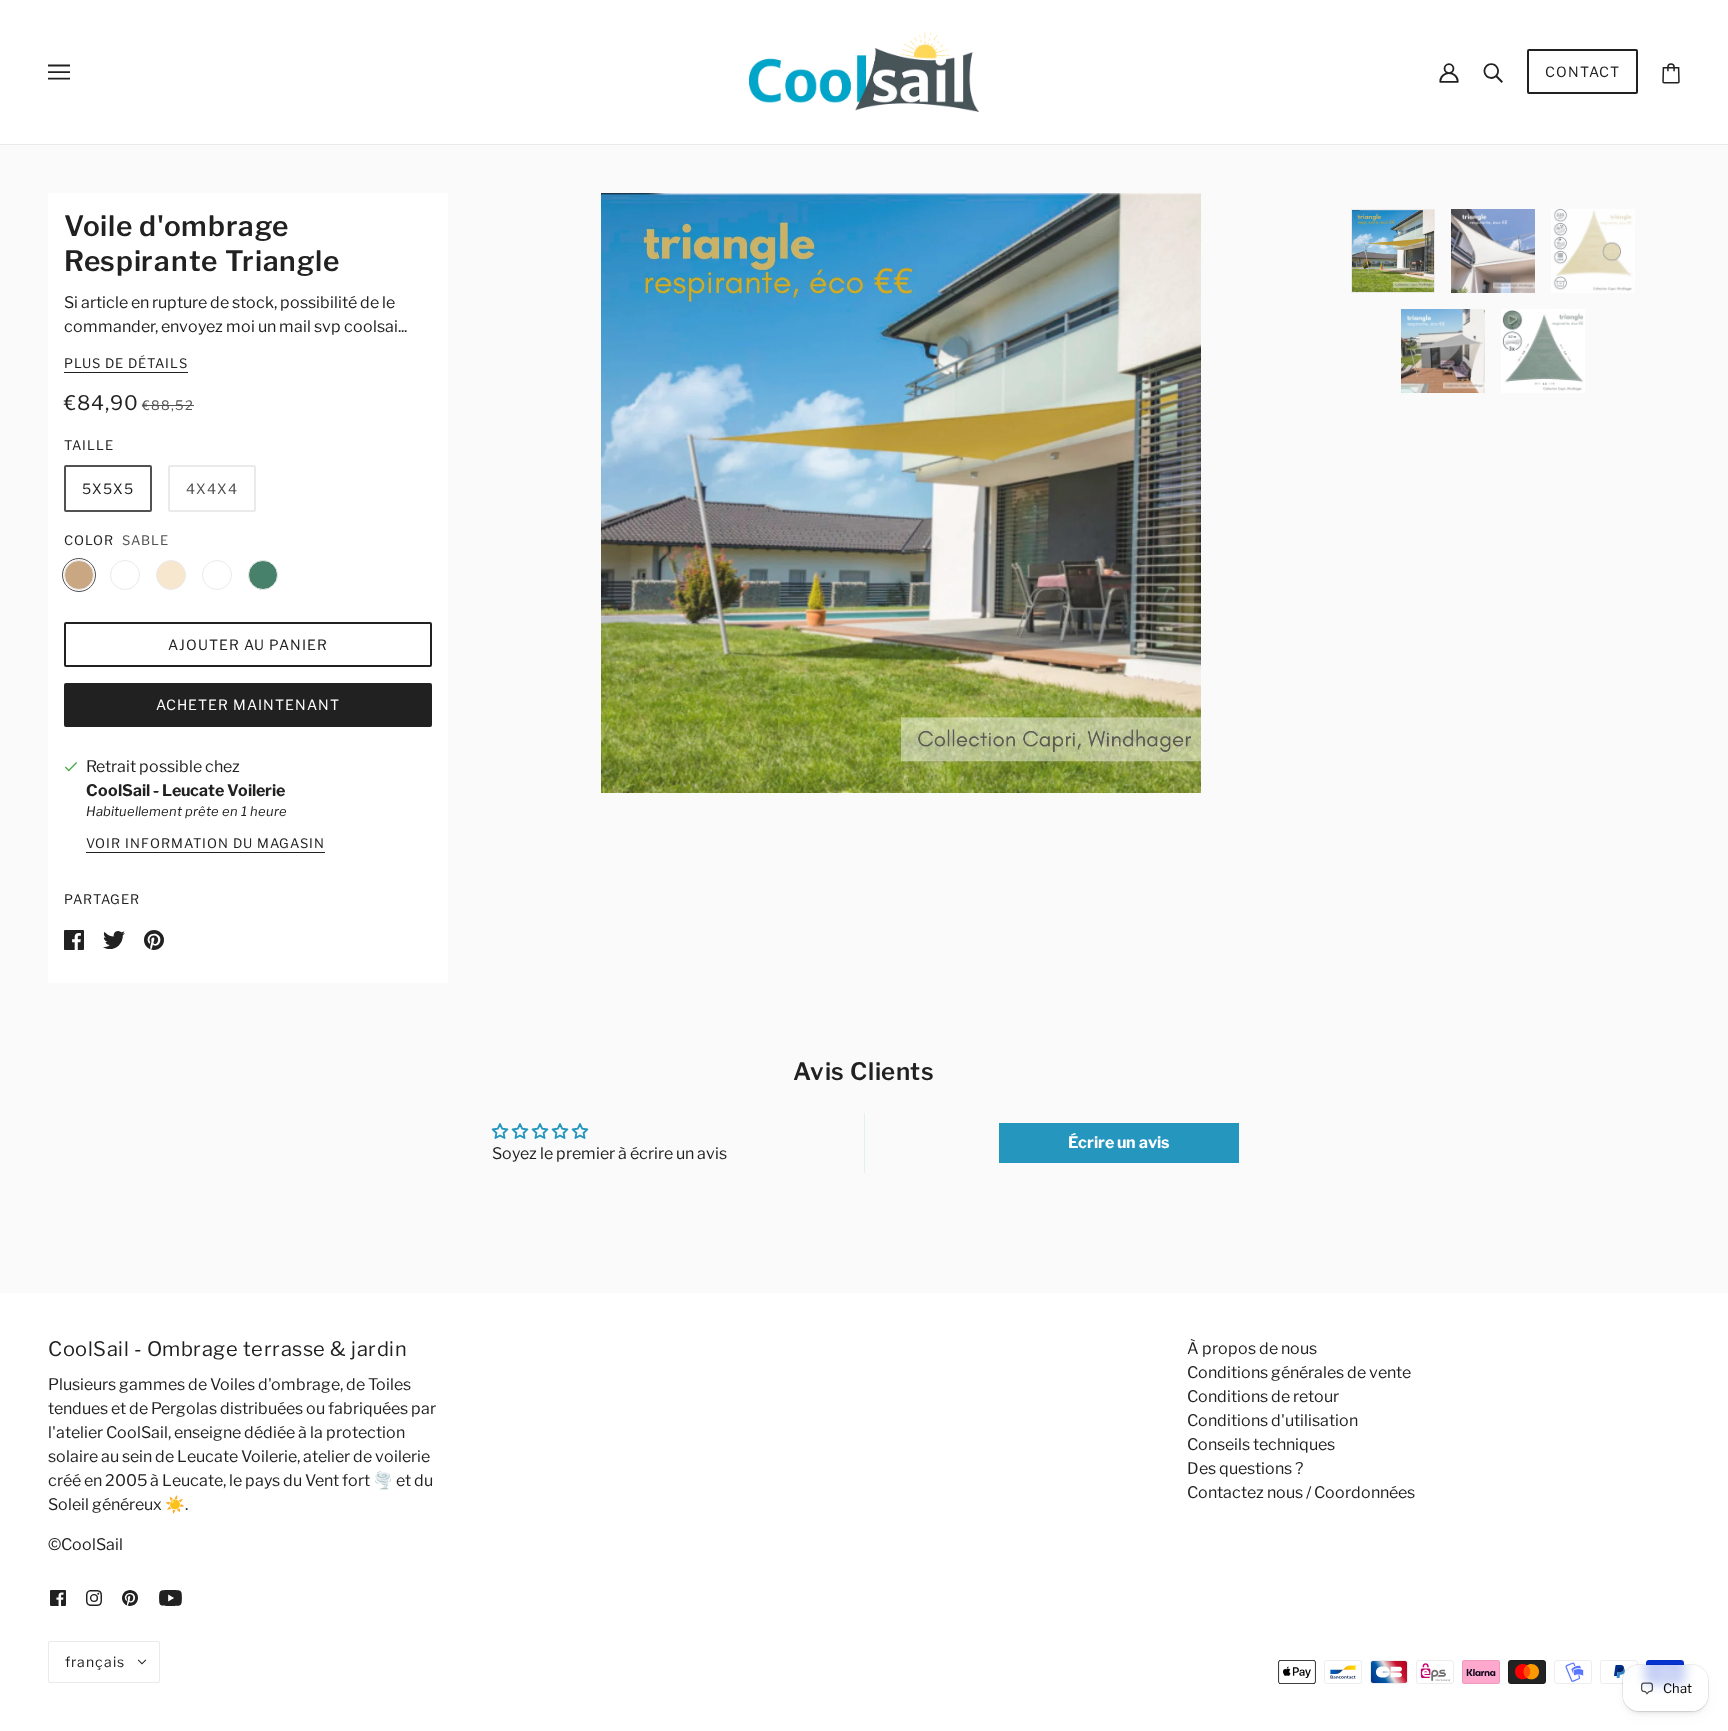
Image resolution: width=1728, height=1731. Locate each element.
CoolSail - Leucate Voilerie (185, 790)
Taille (89, 445)
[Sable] (79, 575)
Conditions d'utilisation (1272, 1420)
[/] (863, 70)
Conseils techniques (1261, 1444)
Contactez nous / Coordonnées (1301, 1492)
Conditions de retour (1263, 1396)
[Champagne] (171, 575)
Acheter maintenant (248, 704)
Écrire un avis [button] (1118, 1142)
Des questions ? (1245, 1468)
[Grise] (125, 575)
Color (89, 540)
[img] (58, 1597)
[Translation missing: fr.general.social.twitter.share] (115, 938)
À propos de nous (1252, 1348)
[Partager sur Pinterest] (154, 938)
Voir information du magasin (205, 844)
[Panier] (1671, 71)
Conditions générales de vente (1299, 1372)
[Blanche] (217, 575)
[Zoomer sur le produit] (901, 493)
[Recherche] (1493, 72)
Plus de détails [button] (126, 364)
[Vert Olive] (263, 575)
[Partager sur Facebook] (75, 938)
